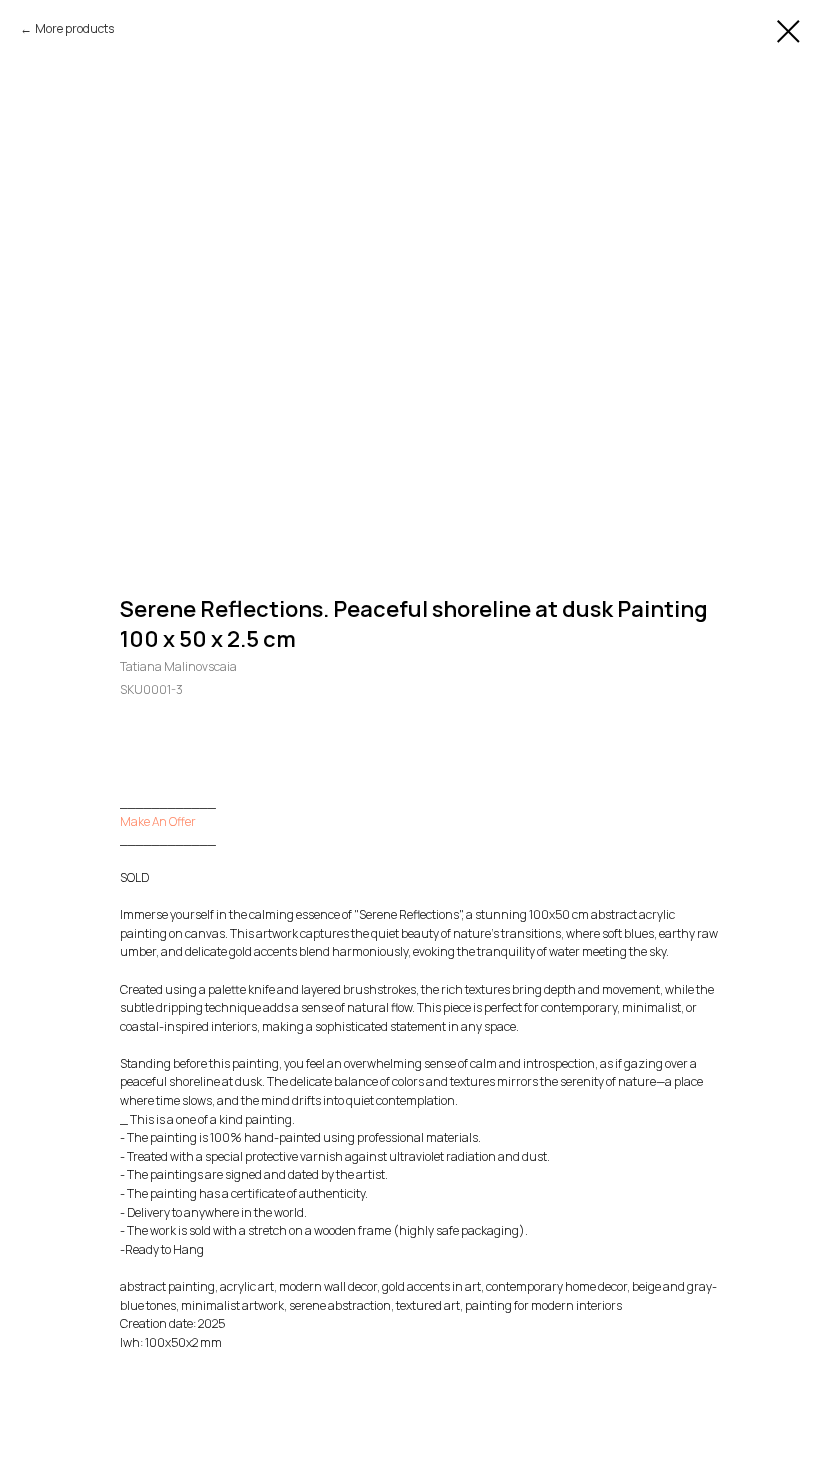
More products (74, 28)
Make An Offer (158, 821)
